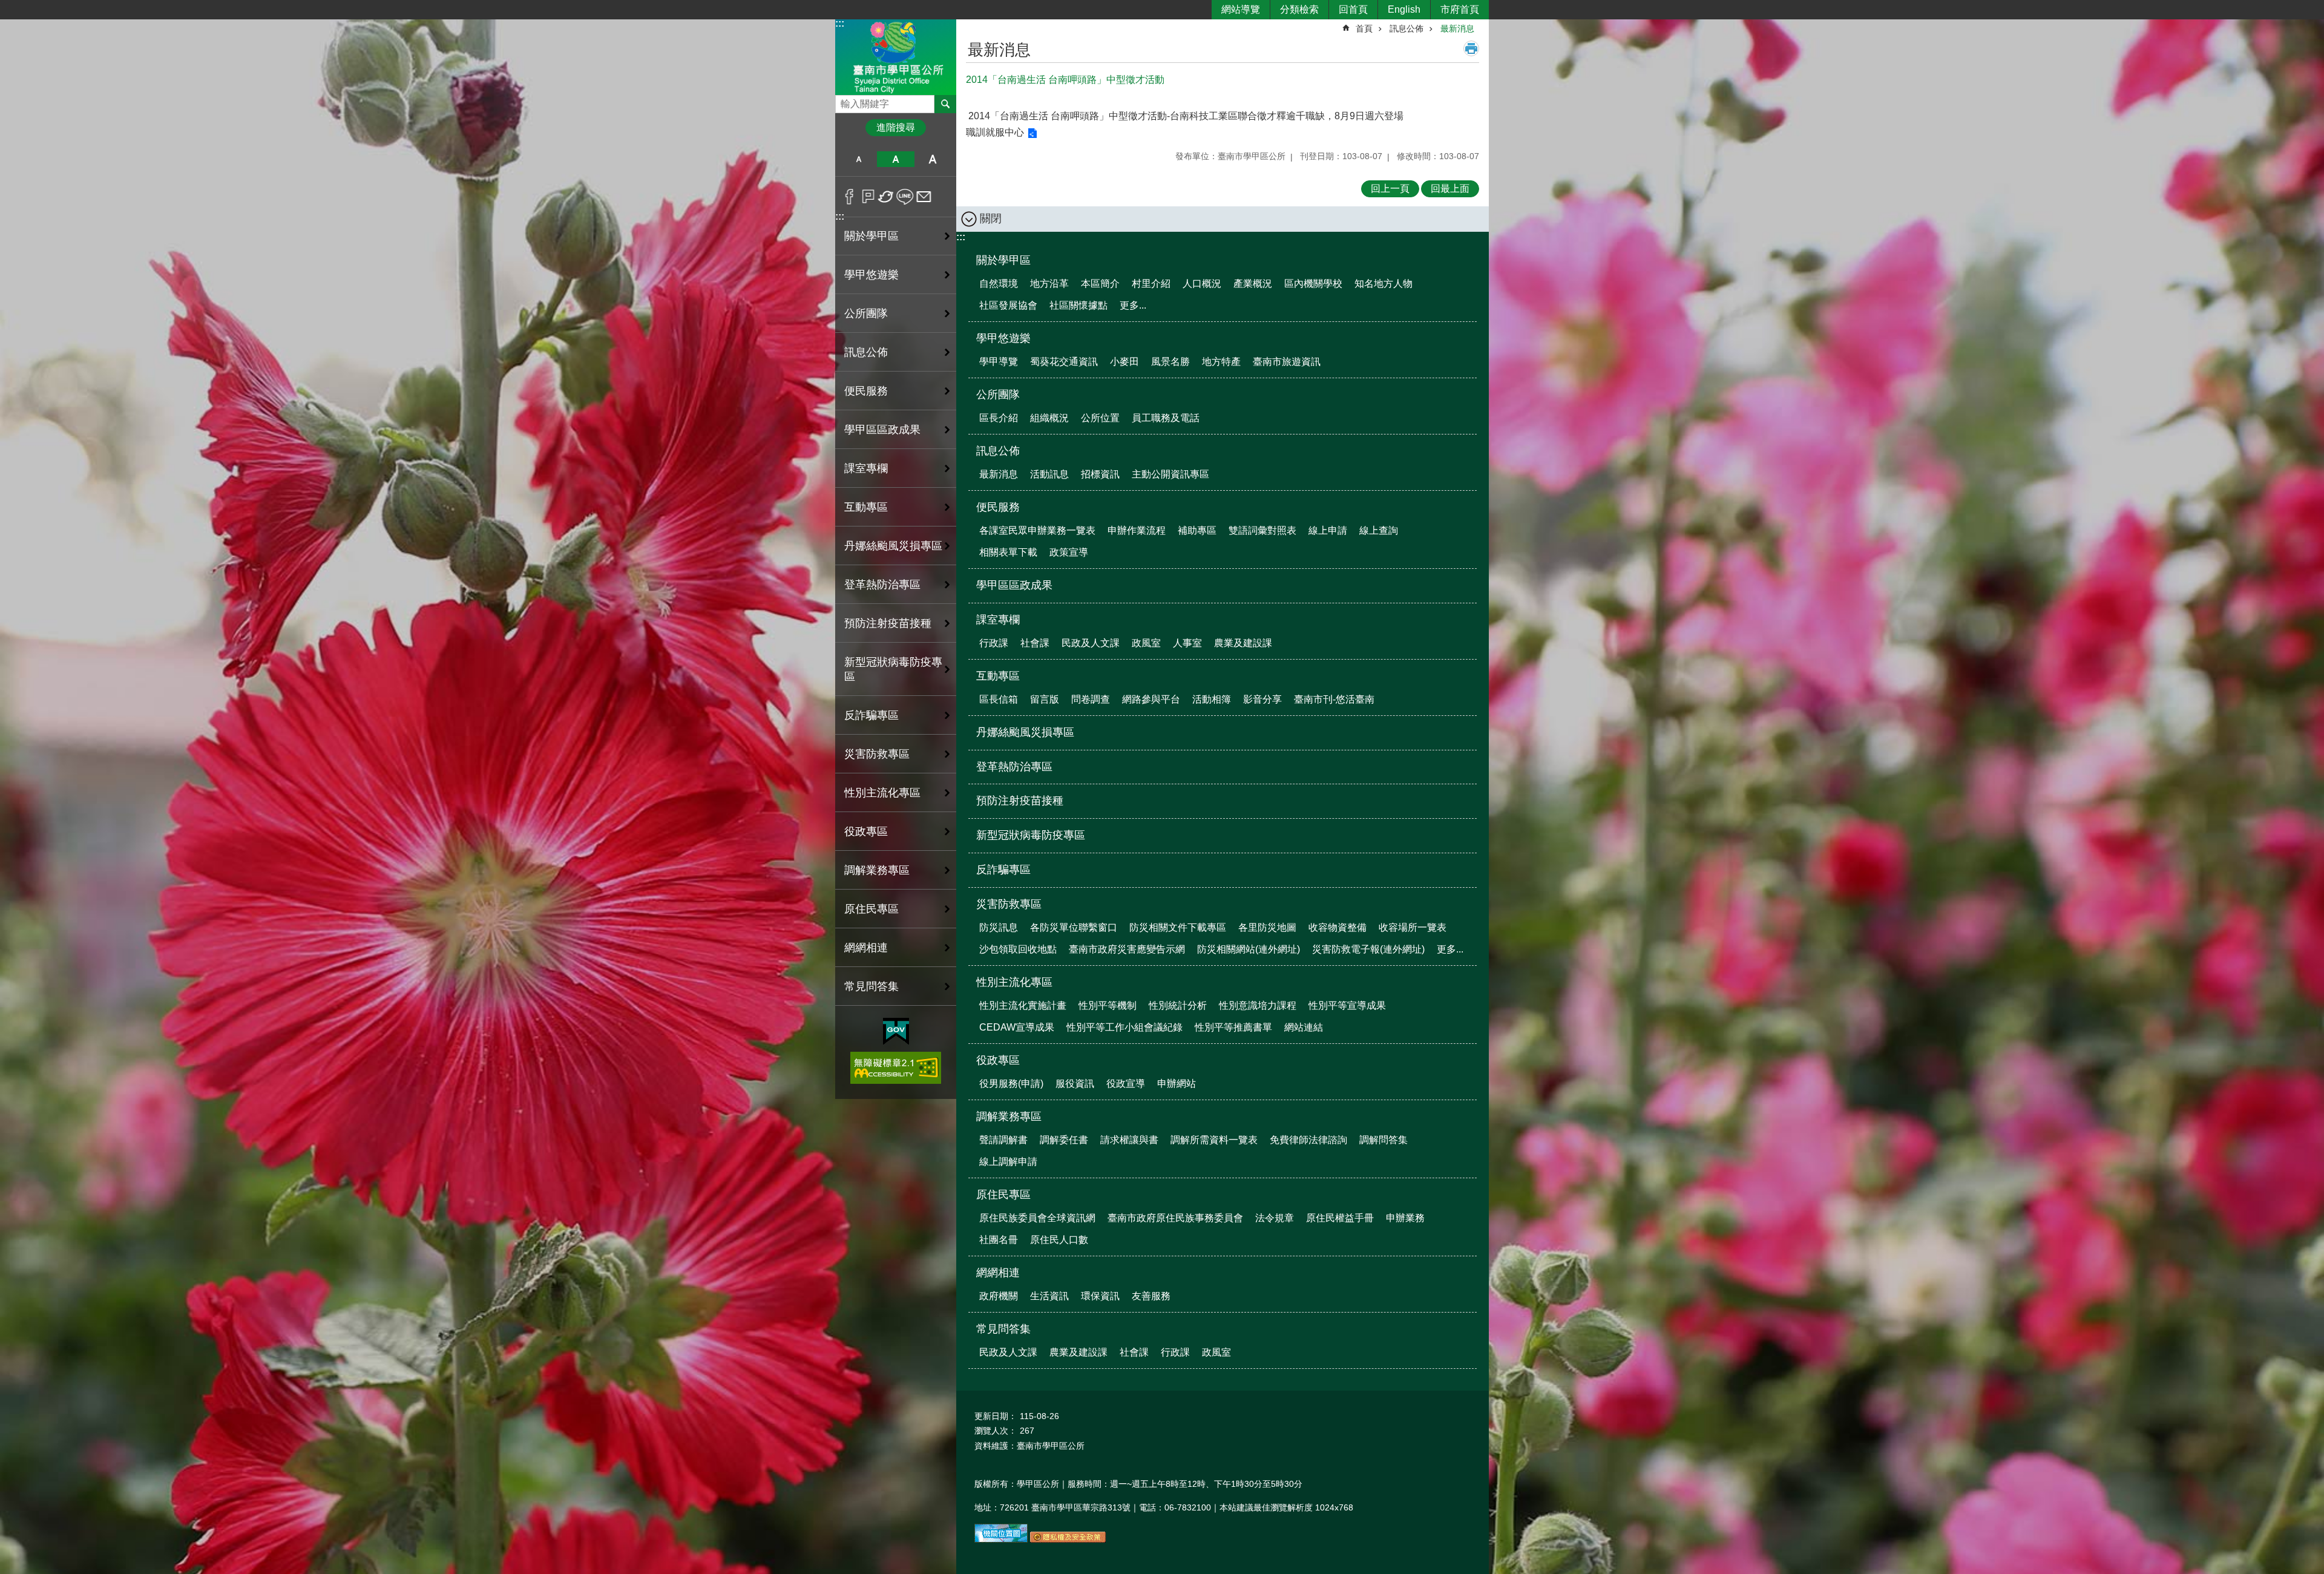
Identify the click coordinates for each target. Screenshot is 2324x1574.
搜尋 (845, 101)
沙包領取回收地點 (1018, 949)
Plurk (868, 197)
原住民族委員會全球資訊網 (1037, 1218)
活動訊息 (1049, 474)
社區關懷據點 (1078, 305)
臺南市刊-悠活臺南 (1334, 699)
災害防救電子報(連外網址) (1368, 949)
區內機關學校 (1313, 284)
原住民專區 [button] (871, 909)
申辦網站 (1177, 1084)
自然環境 (999, 284)
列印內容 (1471, 48)
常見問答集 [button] (871, 986)
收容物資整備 (1338, 927)
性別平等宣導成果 (1347, 1005)
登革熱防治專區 (882, 585)
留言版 (1045, 699)
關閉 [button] (991, 218)
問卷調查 (1091, 699)
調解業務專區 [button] (877, 870)
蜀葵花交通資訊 (1064, 362)
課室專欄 (998, 620)
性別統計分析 (1178, 1005)
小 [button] (858, 159)
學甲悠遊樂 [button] (871, 275)
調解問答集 (1384, 1140)
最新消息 (1457, 28)
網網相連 (998, 1273)
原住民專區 (1003, 1195)
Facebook (849, 197)
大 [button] (933, 159)
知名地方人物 (1384, 284)
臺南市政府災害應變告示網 (1127, 949)
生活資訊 (1049, 1296)
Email (924, 197)
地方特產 (1221, 362)
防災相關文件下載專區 (1178, 927)
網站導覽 (1241, 9)
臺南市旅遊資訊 (1287, 362)
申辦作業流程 (1137, 530)
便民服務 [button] (866, 391)
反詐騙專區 (871, 715)
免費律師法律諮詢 (1308, 1140)
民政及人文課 (1091, 643)
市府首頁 (1460, 9)
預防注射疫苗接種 (888, 623)
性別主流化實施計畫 (1023, 1005)
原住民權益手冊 (1340, 1218)
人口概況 (1202, 284)
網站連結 (1304, 1027)
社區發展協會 (1008, 305)
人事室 (1187, 643)
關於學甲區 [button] (871, 236)
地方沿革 (1049, 284)
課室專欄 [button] (866, 468)
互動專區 (998, 676)
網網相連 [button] (866, 948)
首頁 (1364, 28)
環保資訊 (1100, 1296)
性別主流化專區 (1014, 982)
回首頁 (1353, 9)
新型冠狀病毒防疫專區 (893, 669)
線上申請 (1328, 530)
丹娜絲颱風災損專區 (893, 546)
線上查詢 (1379, 530)
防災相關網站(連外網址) (1249, 949)
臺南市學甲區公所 (896, 57)
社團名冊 (999, 1240)
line (905, 197)
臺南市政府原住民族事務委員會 (1175, 1218)
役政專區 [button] (866, 831)
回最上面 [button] (1450, 189)
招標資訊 (1100, 474)
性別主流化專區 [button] (882, 793)
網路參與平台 (1151, 699)
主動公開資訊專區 (1170, 474)
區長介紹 (999, 418)
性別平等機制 (1108, 1005)
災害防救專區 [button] (877, 754)
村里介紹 (1151, 284)
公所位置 (1100, 418)
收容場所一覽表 (1413, 927)
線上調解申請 (1008, 1162)
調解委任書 (1064, 1140)
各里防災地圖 (1267, 927)
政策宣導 (1069, 552)
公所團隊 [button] (866, 313)
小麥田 (1124, 362)
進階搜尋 (896, 127)
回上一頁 (1390, 189)
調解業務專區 (1009, 1117)
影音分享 (1262, 699)
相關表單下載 (1008, 552)
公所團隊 (998, 395)
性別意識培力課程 (1258, 1005)
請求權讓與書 (1129, 1140)
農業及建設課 (1243, 643)
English (1404, 9)
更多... (1133, 305)
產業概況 (1253, 284)
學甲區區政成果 (882, 430)
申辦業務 (1405, 1218)
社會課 (1035, 643)
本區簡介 (1100, 284)
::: (840, 23)
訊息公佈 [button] (866, 352)
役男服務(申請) (1011, 1084)
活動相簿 (1212, 699)
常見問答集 (1003, 1329)
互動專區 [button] (866, 507)
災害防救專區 (1009, 904)
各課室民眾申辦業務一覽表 (1037, 530)
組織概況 (1049, 418)
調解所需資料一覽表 (1214, 1140)
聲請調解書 (1003, 1140)
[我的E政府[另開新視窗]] (896, 1032)
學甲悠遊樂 (1003, 338)
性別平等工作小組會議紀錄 (1124, 1027)
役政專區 (998, 1060)
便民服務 (998, 507)
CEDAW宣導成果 (1017, 1027)
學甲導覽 (999, 362)
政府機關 (999, 1296)
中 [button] (895, 159)
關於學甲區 (1003, 260)
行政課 (994, 643)
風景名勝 (1170, 362)
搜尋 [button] (945, 104)
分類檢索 (1299, 9)
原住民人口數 (1059, 1240)
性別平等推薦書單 (1233, 1027)
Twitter (886, 197)
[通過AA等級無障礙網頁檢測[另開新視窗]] (896, 1068)
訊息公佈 (1407, 28)
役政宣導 (1126, 1084)
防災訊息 (999, 927)
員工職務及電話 (1166, 418)
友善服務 (1151, 1296)
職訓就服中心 (995, 132)
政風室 (1146, 643)
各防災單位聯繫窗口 (1074, 927)
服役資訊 (1075, 1084)
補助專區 (1197, 530)
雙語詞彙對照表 (1262, 530)
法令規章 (1275, 1218)
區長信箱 (999, 699)
